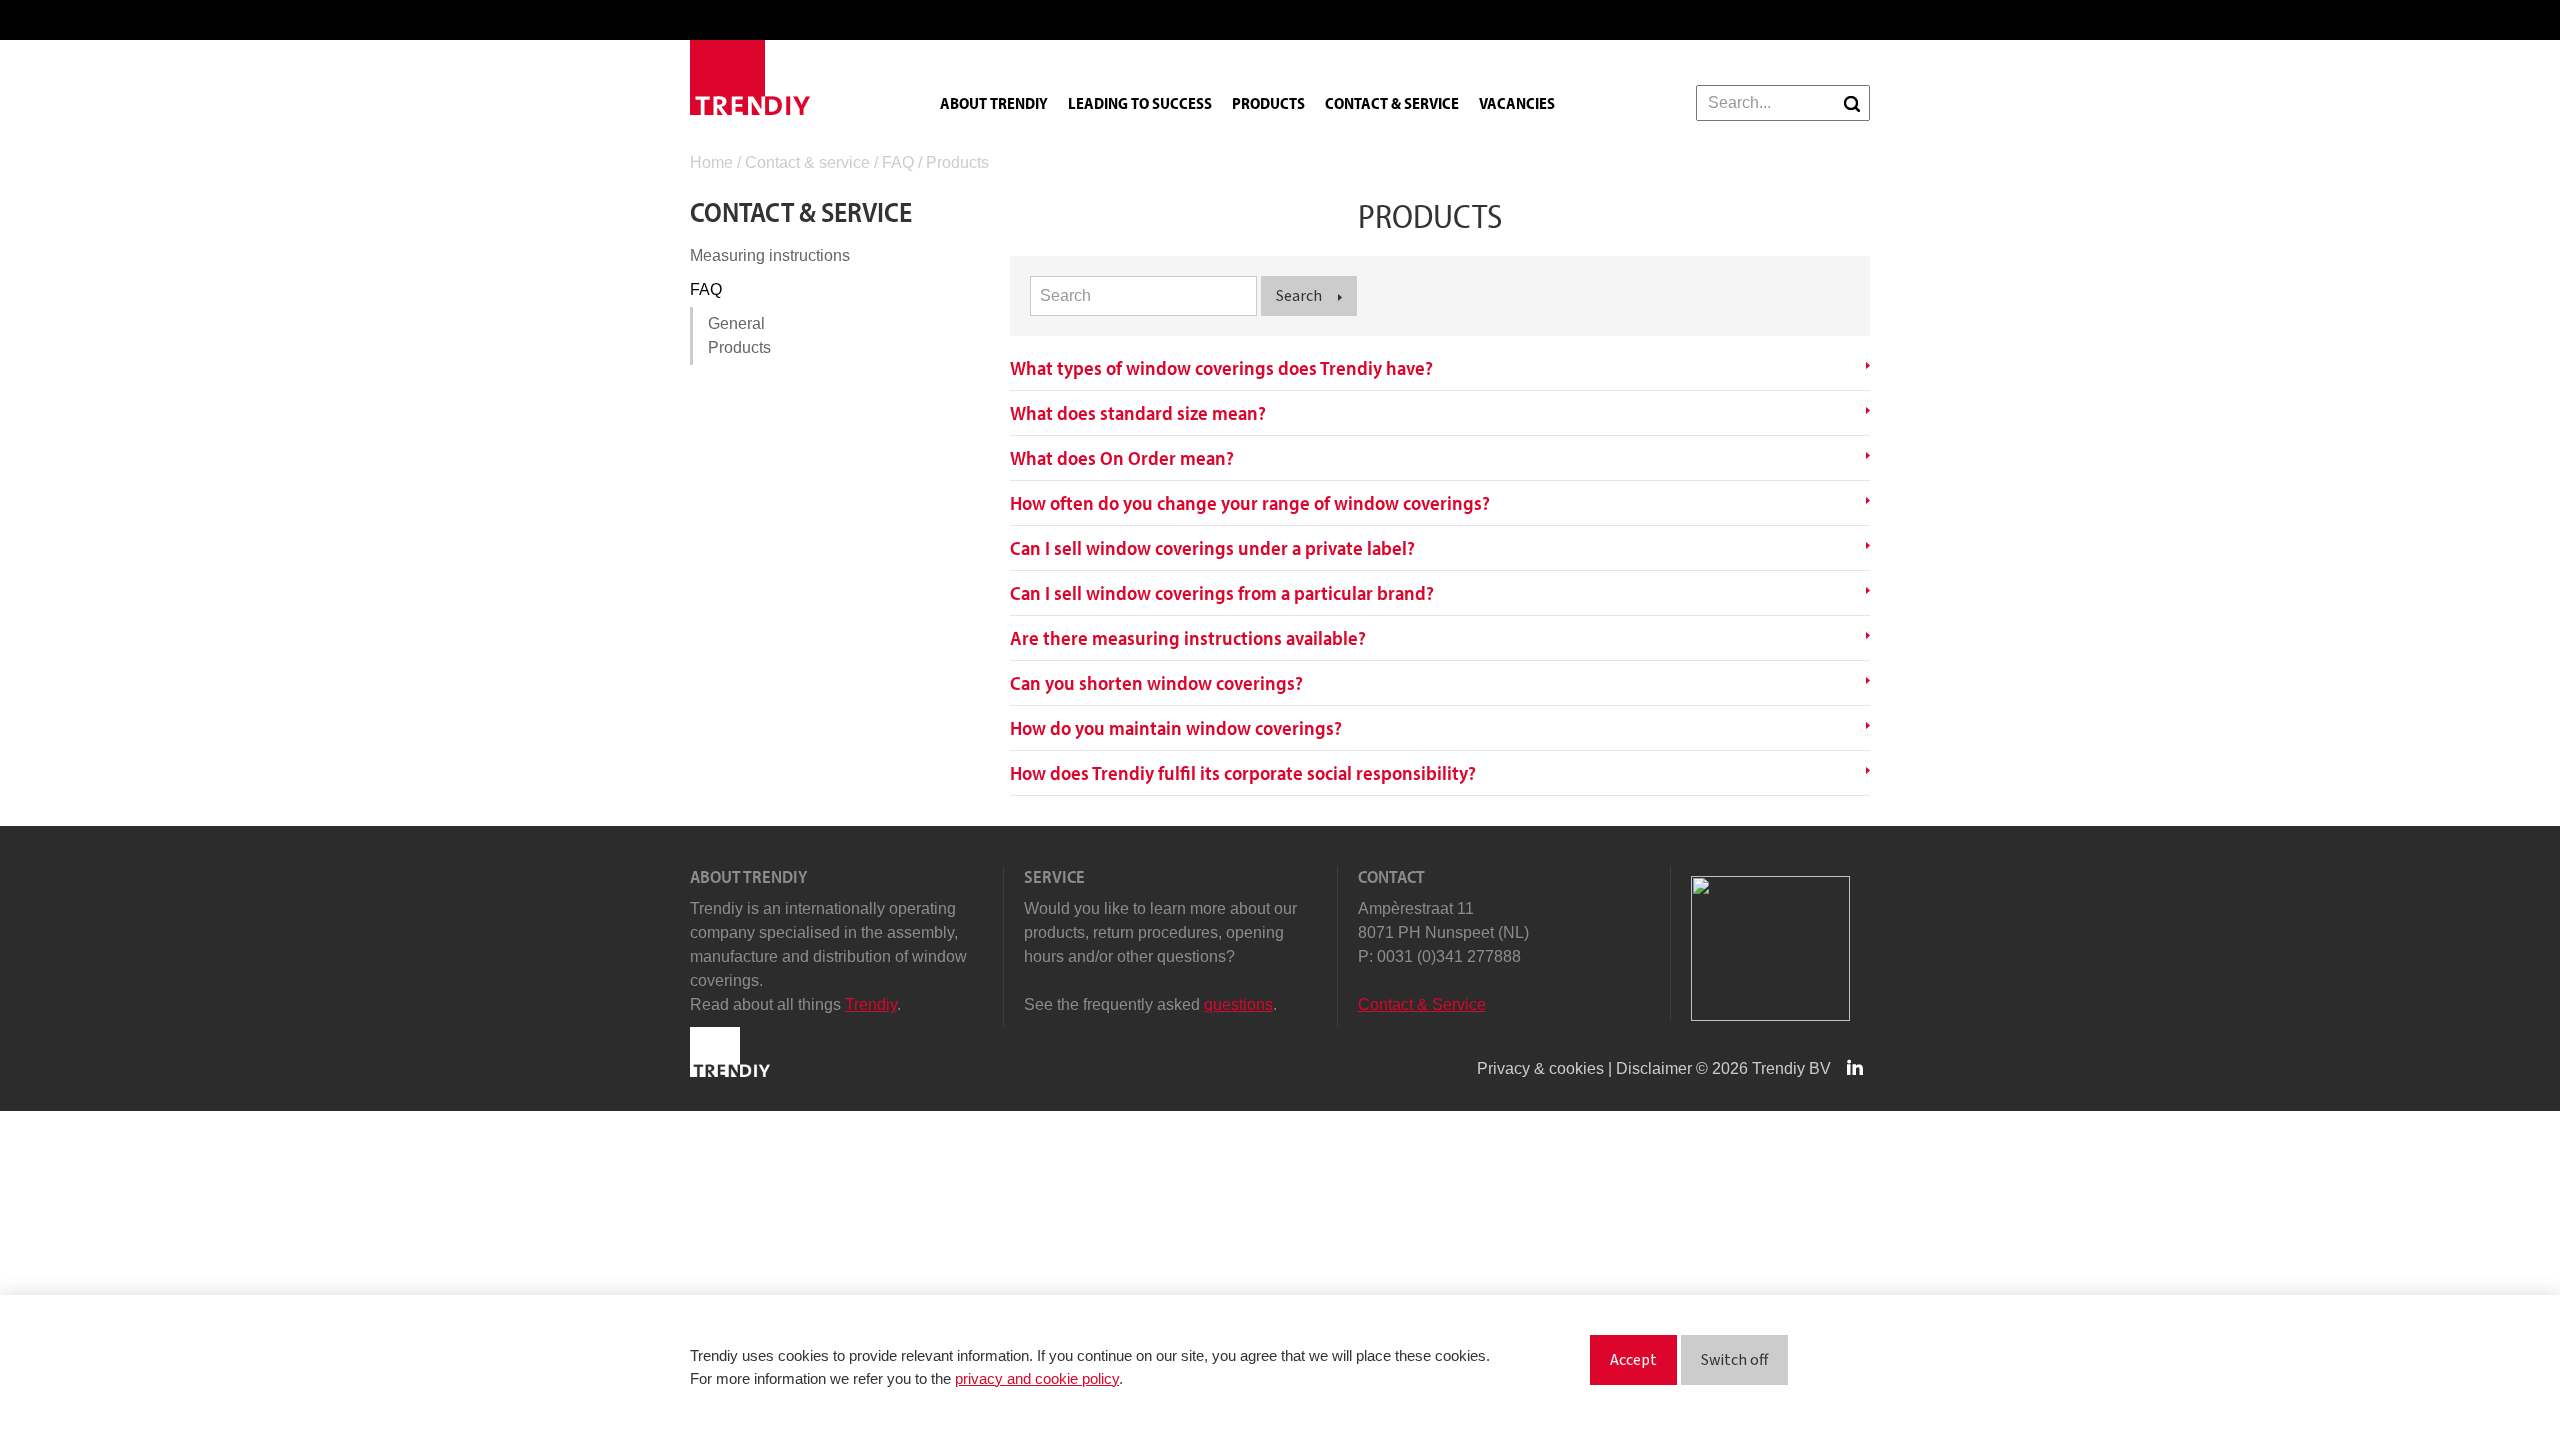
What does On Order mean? (1122, 458)
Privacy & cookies (1540, 1068)
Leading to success (1140, 103)
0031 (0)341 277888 (1449, 956)
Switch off (1734, 1360)
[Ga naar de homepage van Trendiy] (730, 1071)
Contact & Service (1422, 1004)
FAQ (898, 162)
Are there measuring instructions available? (1188, 638)
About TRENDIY (994, 103)
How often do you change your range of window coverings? (1250, 503)
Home (711, 162)
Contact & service (1392, 103)
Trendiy (871, 1004)
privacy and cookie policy (1037, 1378)
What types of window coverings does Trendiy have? (1221, 368)
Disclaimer (1654, 1068)
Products (1268, 103)
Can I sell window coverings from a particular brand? (1222, 593)
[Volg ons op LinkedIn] (1857, 1068)
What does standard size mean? (1138, 413)
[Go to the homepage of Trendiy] (750, 77)
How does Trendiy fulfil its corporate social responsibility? (1243, 773)
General (736, 323)
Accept (1633, 1360)
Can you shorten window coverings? (1156, 683)
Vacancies (1517, 103)
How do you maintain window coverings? (1176, 728)
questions (1238, 1004)
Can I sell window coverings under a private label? (1212, 548)
